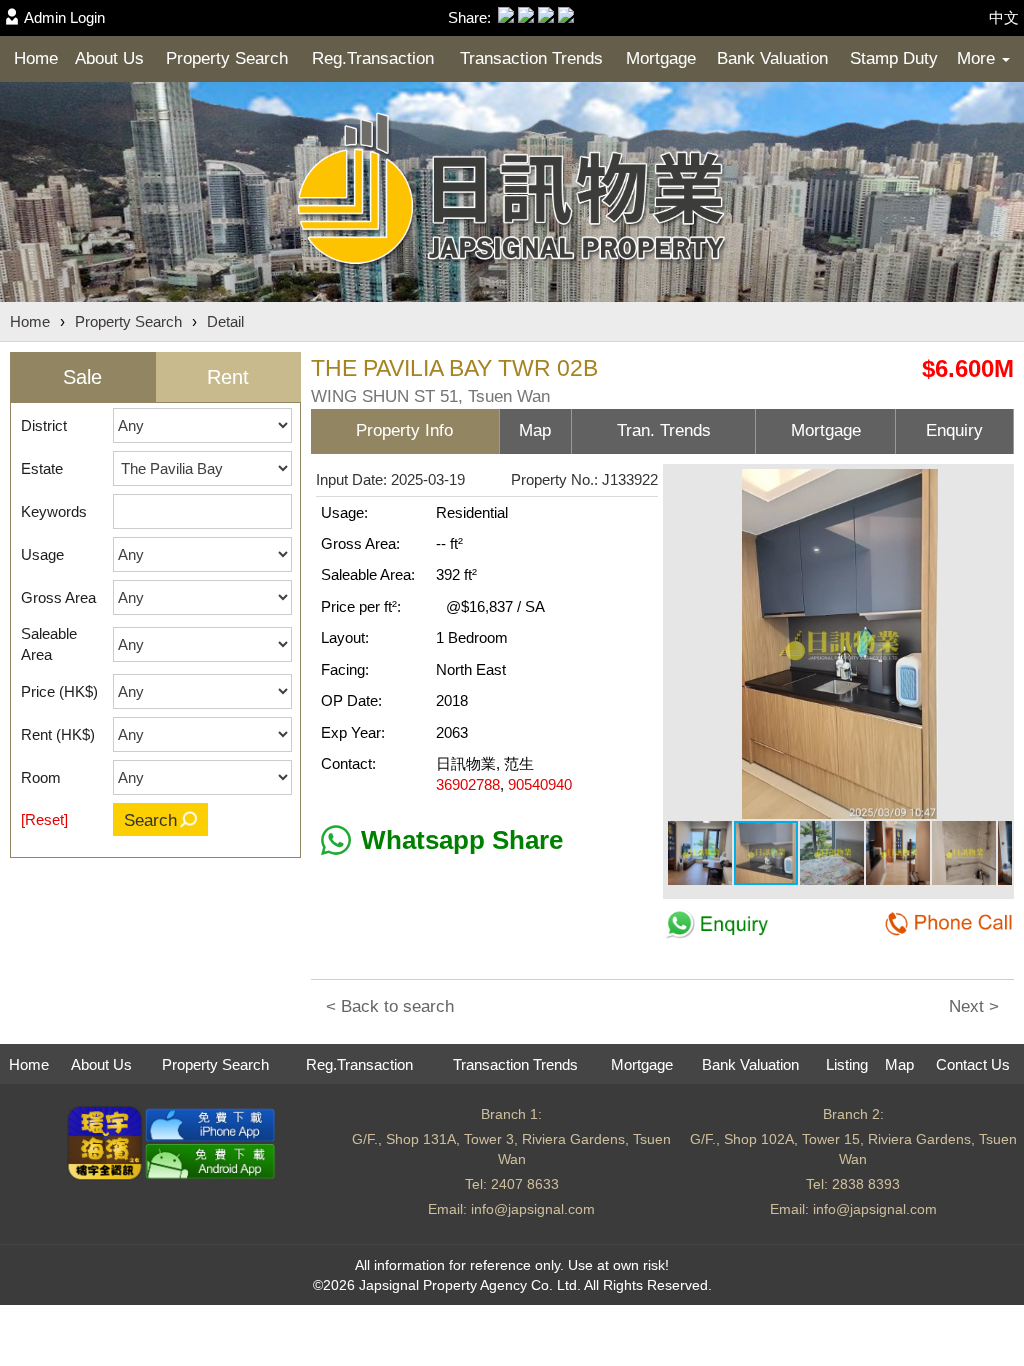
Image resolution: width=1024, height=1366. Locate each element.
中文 (1004, 17)
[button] (994, 487)
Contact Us (973, 1064)
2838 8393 (866, 1184)
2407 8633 (525, 1184)
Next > (974, 1006)
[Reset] (44, 819)
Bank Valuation (772, 58)
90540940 (540, 784)
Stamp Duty (894, 58)
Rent (228, 377)
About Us (109, 58)
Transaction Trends (531, 58)
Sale (82, 377)
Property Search (227, 58)
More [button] (978, 58)
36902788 (468, 784)
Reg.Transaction (373, 58)
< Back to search (390, 1006)
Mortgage (661, 58)
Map (899, 1064)
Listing (847, 1064)
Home (36, 58)
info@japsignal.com (533, 1209)
